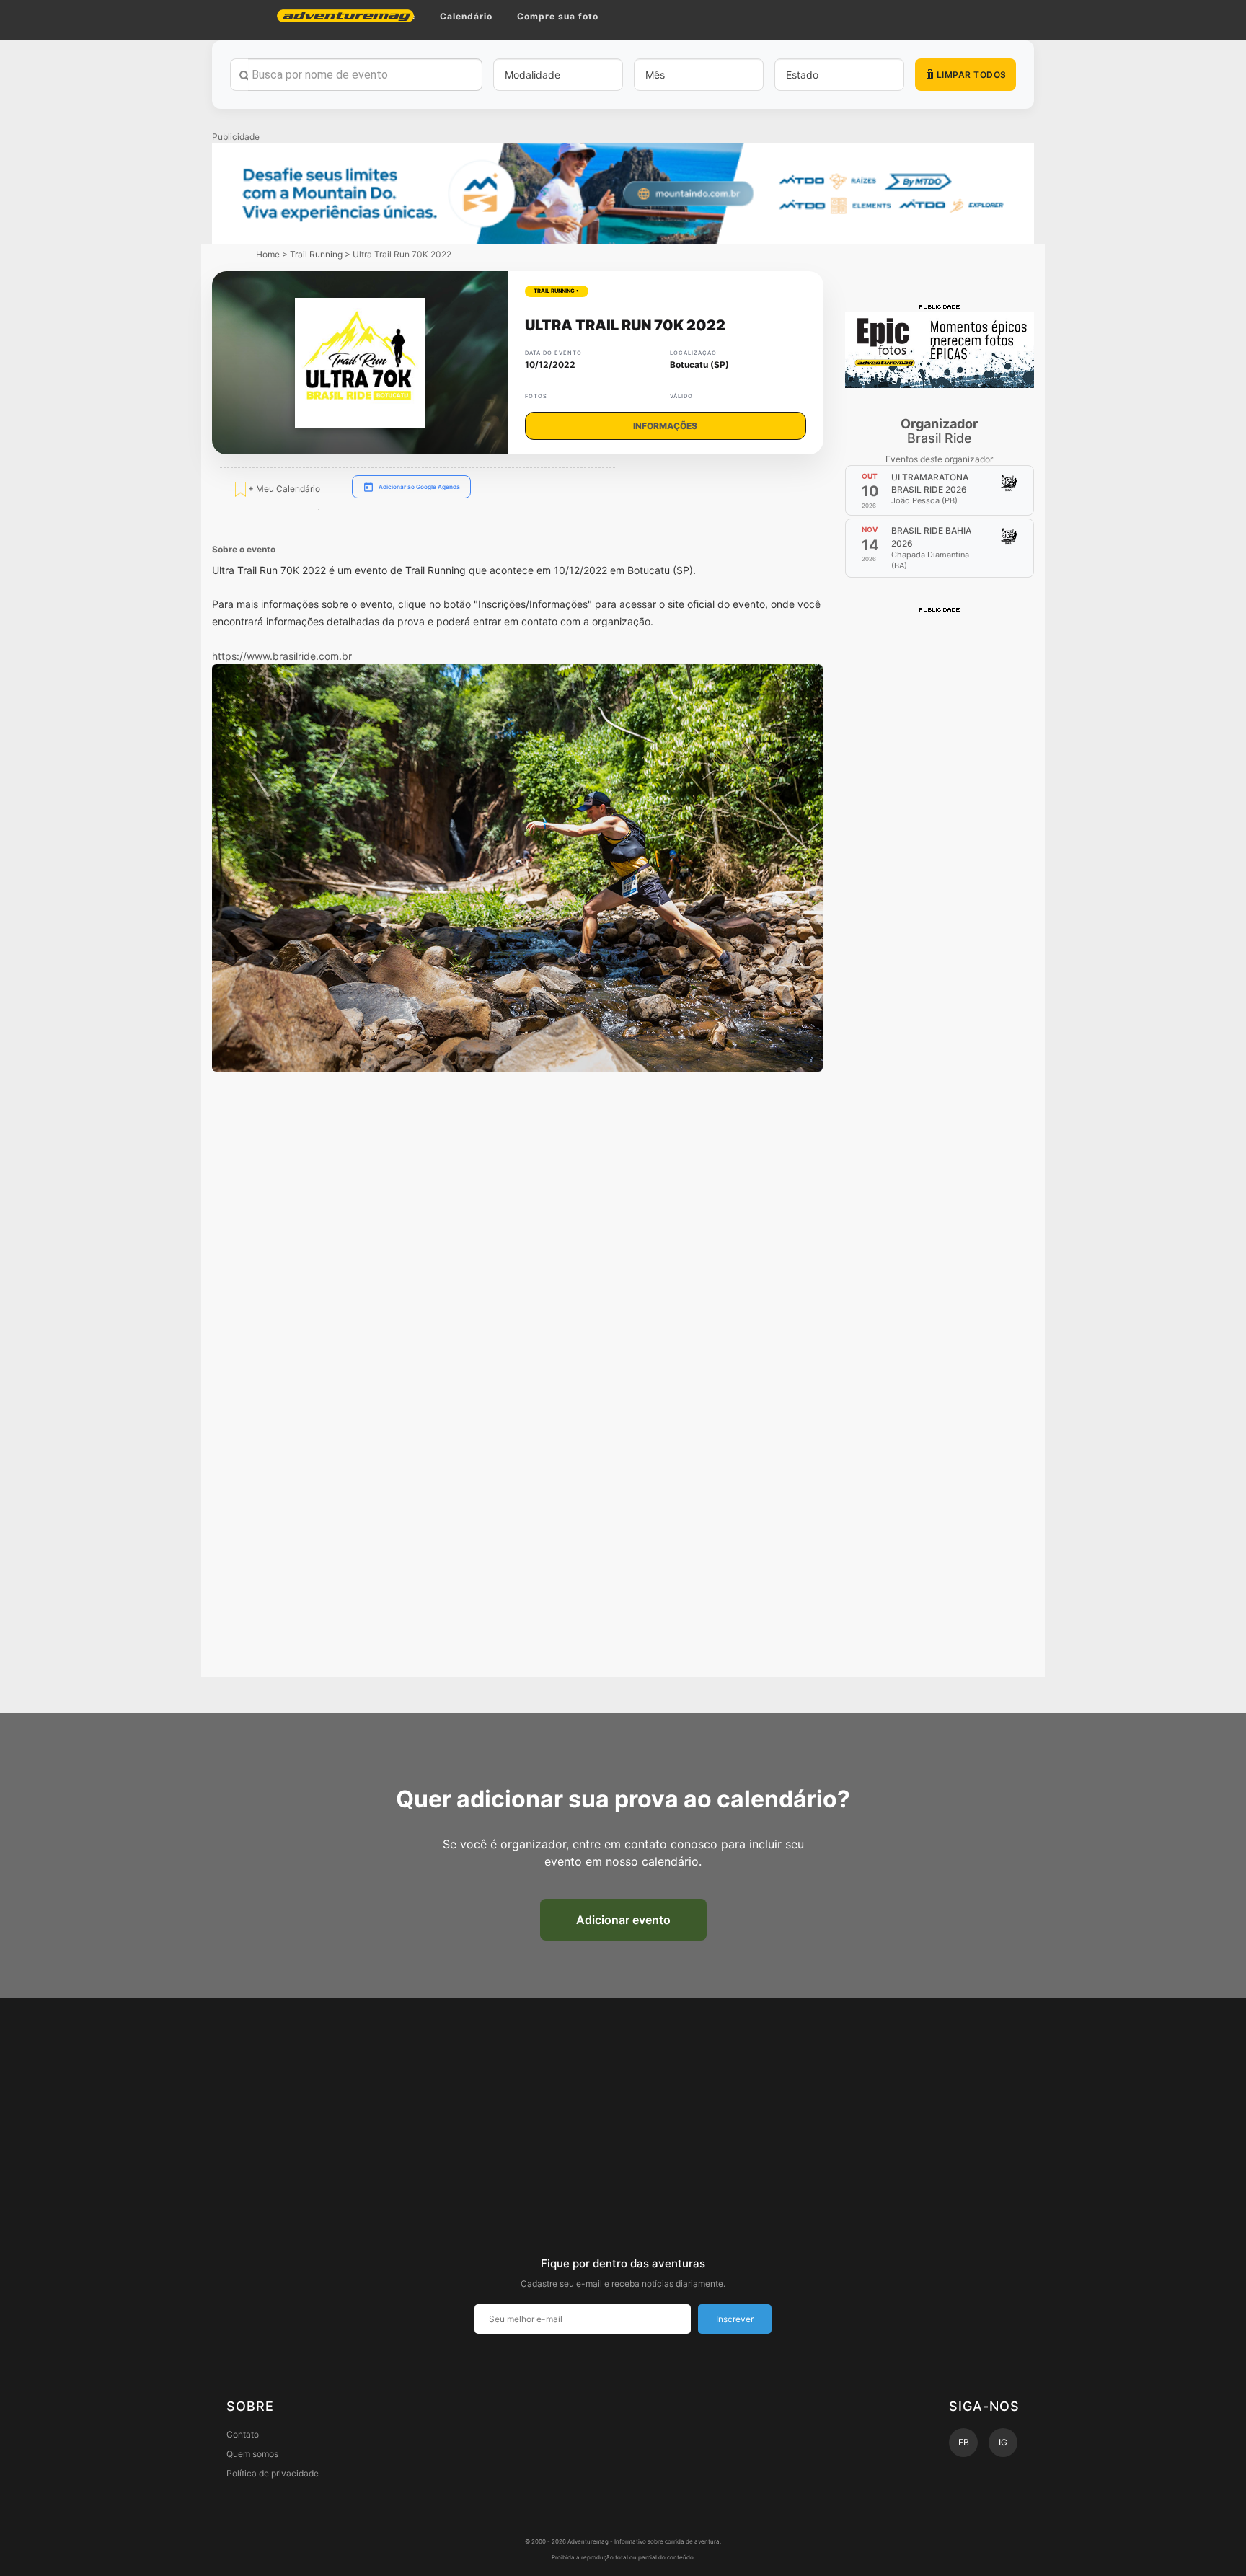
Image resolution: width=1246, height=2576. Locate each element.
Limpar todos (970, 75)
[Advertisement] (940, 831)
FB (964, 2442)
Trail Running (316, 254)
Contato (243, 2434)
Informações (665, 426)
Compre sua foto (558, 16)
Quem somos (252, 2454)
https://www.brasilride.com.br (282, 656)
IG (1003, 2442)
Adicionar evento (623, 1920)
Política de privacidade (273, 2473)
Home (268, 254)
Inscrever (735, 2319)
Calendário (466, 16)
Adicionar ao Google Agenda (419, 487)
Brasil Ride (939, 431)
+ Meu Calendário (283, 489)
